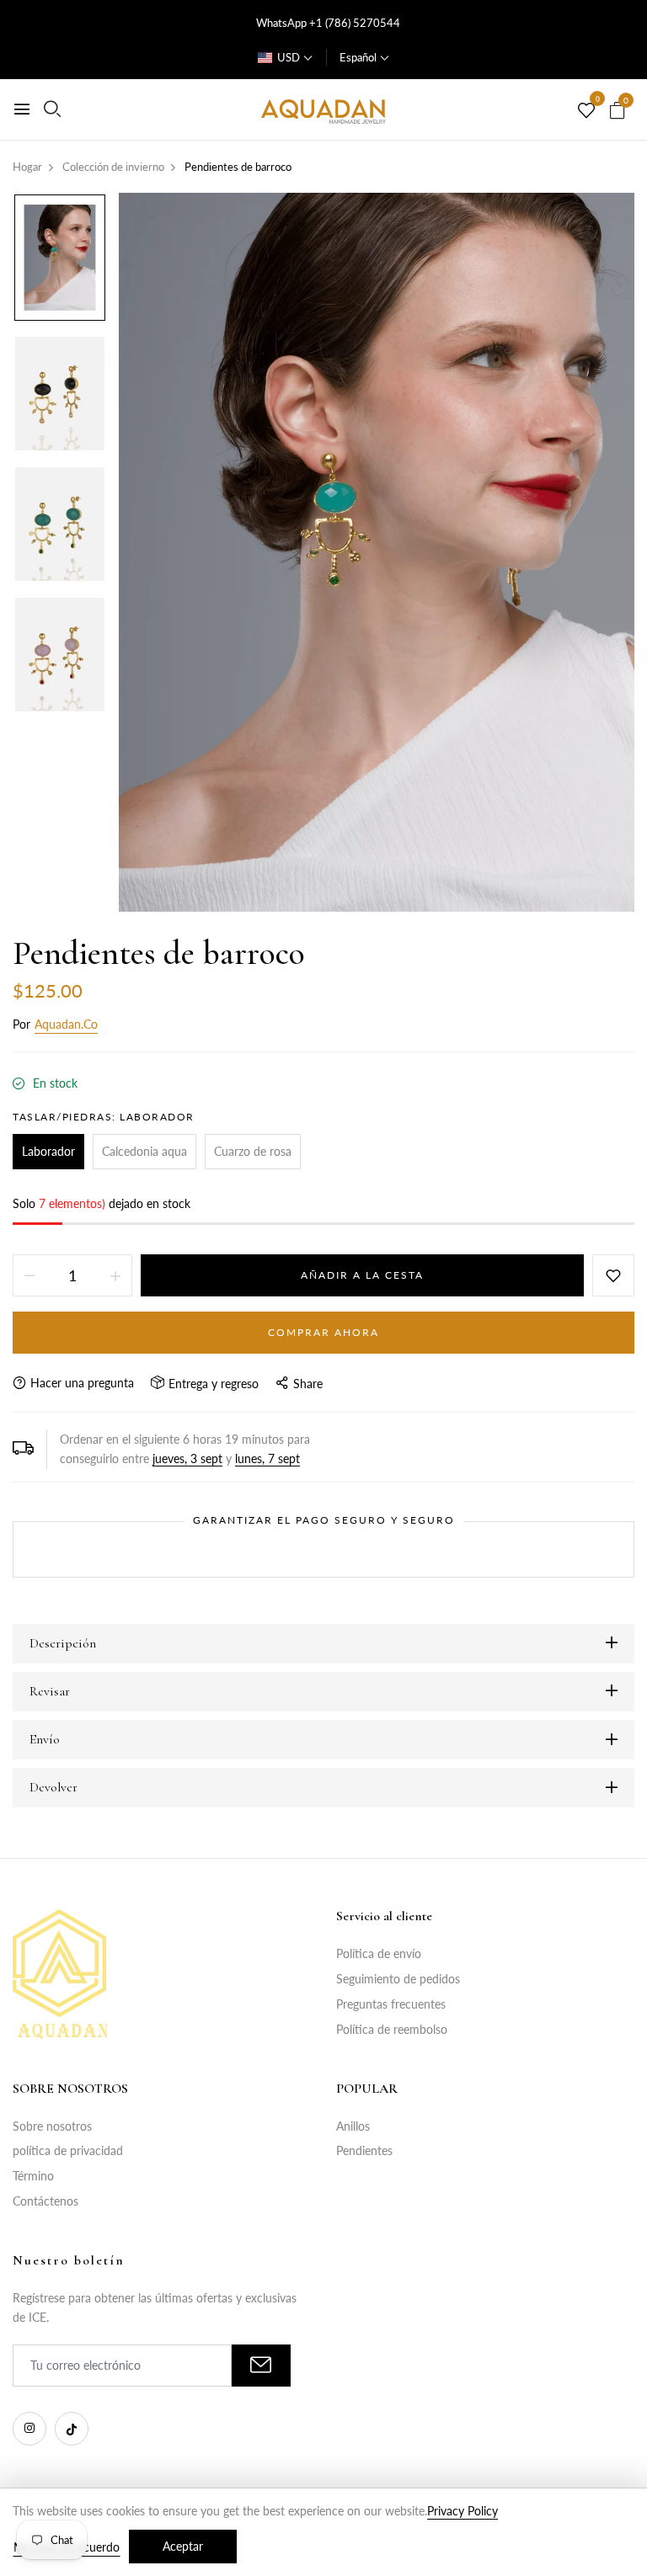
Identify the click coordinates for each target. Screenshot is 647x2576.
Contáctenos (45, 2201)
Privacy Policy (463, 2511)
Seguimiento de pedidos (398, 1979)
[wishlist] (586, 111)
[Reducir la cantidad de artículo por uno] (29, 1275)
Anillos (353, 2126)
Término (33, 2176)
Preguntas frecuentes (391, 2004)
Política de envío (379, 1953)
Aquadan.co (66, 1024)
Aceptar (183, 2546)
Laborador (48, 1151)
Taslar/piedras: (104, 1117)
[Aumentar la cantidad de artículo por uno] (115, 1275)
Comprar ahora (323, 1332)
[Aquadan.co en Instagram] (29, 2429)
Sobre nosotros (52, 2126)
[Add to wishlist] (613, 1275)
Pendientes (364, 2150)
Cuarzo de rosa (253, 1151)
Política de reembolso (392, 2029)
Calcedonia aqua (144, 1151)
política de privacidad (68, 2150)
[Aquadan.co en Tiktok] (72, 2429)
